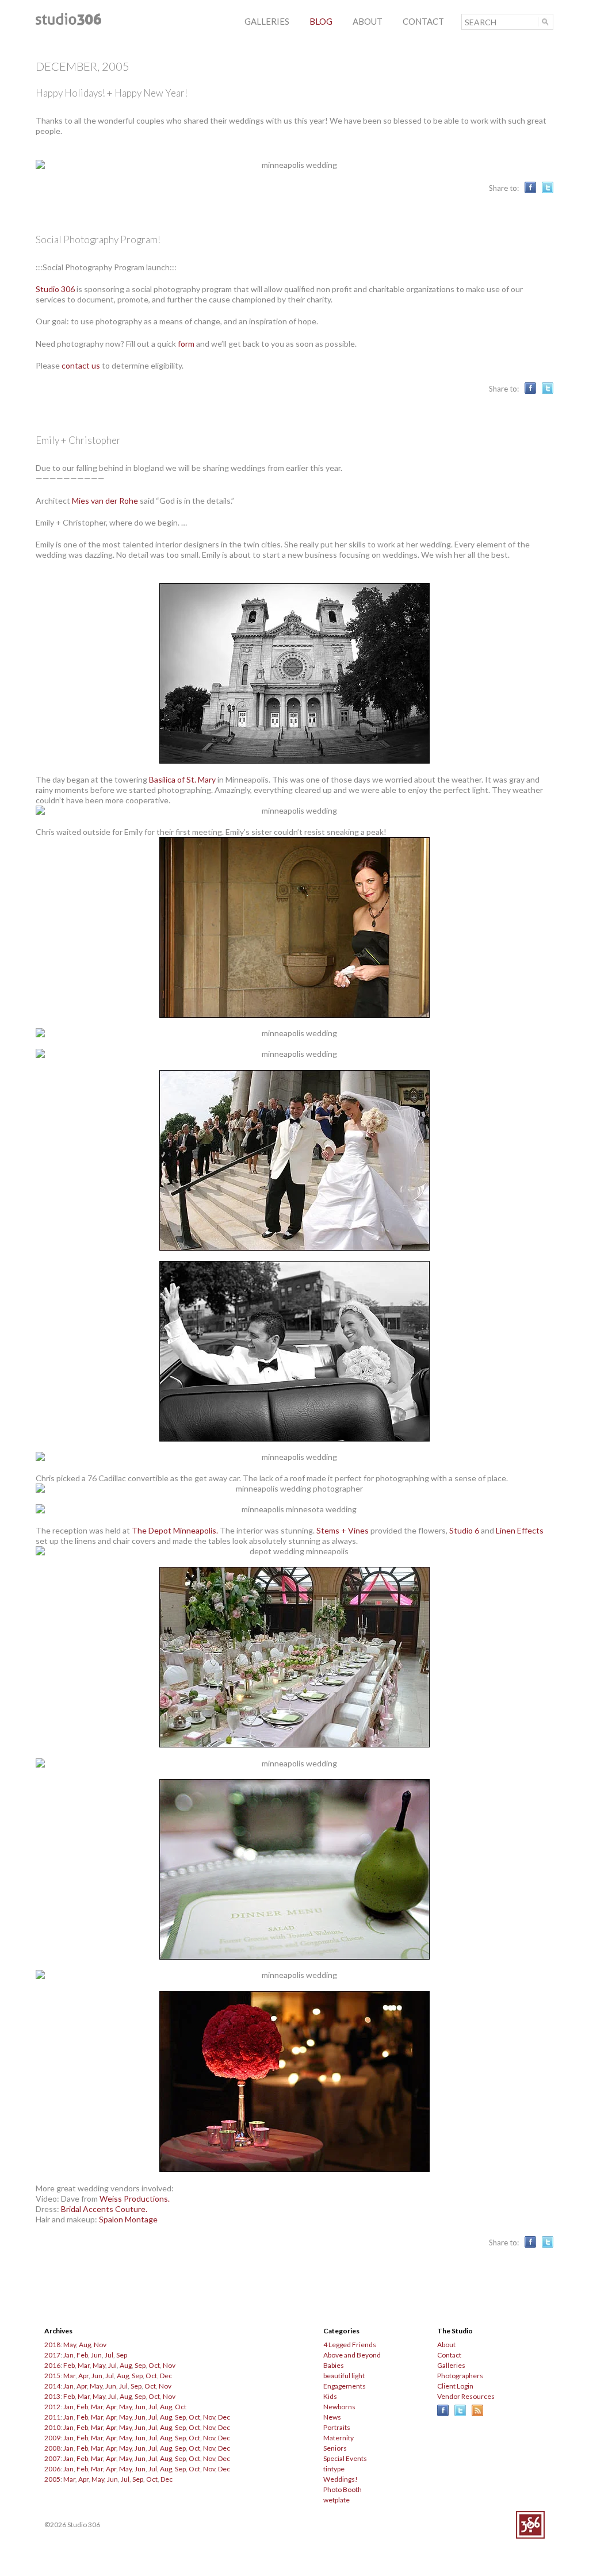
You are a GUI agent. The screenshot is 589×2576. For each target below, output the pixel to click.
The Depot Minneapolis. (175, 1530)
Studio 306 (55, 289)
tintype (334, 2469)
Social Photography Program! (98, 239)
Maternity (339, 2438)
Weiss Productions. (135, 2199)
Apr (83, 2376)
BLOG (321, 21)
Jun (96, 2355)
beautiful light (344, 2376)
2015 (52, 2376)
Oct (154, 2365)
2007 (52, 2458)
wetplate (336, 2500)
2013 (52, 2396)
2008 (52, 2448)
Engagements (345, 2386)
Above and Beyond (352, 2355)
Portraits (337, 2427)
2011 (52, 2417)
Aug (85, 2345)
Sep (122, 2355)
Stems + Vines (343, 1530)
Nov (100, 2345)
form (186, 344)
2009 (52, 2438)
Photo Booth (343, 2489)
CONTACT (423, 21)
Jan (68, 2355)
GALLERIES (267, 21)
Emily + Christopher (78, 440)
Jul (109, 2355)
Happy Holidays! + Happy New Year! (112, 93)
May (70, 2345)
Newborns (339, 2407)
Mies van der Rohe (105, 501)
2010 (52, 2427)
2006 (52, 2469)
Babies (334, 2365)
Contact (449, 2355)
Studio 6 (464, 1530)
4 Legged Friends (350, 2345)
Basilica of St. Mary (182, 779)
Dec (166, 2376)
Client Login (455, 2386)
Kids (330, 2396)
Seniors (335, 2448)
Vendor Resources (466, 2396)
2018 (52, 2345)
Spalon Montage (128, 2219)
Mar (84, 2365)
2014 (52, 2386)
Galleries (451, 2365)
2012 (52, 2407)
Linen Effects (520, 1530)
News (332, 2417)
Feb (82, 2355)
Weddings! (341, 2479)
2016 (52, 2365)
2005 (52, 2479)
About (446, 2345)
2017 (52, 2355)
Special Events (345, 2458)
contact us (81, 365)
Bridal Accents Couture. (104, 2209)
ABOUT (368, 21)
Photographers (460, 2376)
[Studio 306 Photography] (68, 22)
